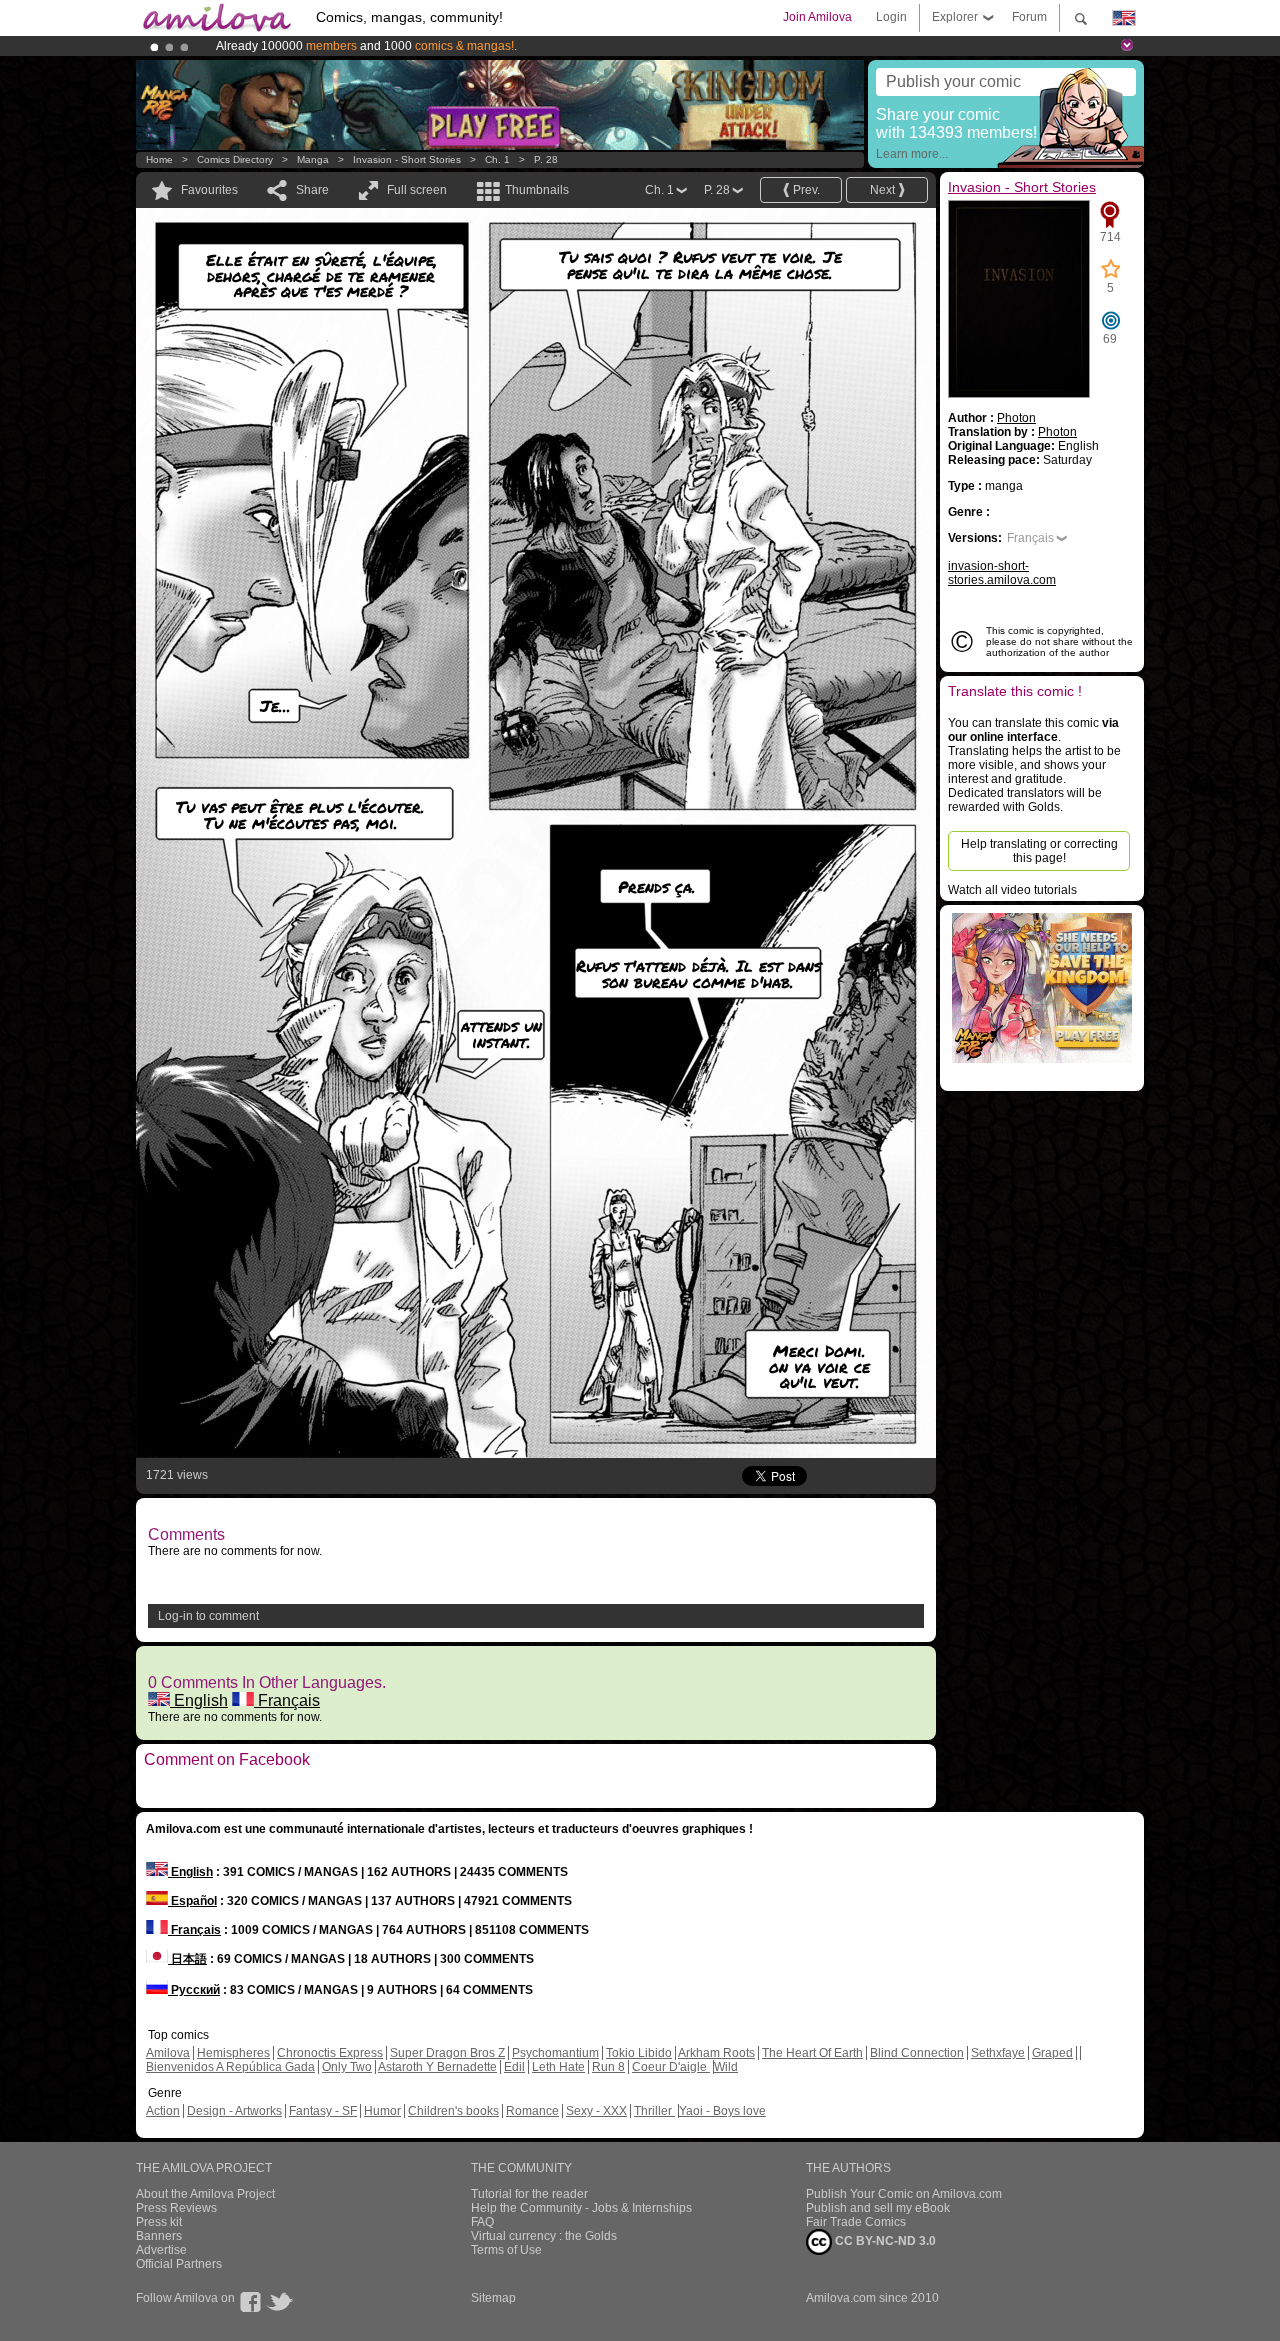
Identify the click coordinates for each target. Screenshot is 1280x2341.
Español (192, 1901)
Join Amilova (817, 17)
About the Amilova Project (205, 2194)
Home (159, 159)
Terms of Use (506, 2250)
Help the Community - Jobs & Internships (581, 2208)
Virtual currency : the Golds (544, 2236)
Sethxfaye (998, 2053)
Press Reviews (176, 2208)
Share (312, 190)
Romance (532, 2111)
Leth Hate (558, 2067)
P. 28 (546, 159)
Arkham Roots (716, 2053)
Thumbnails (537, 190)
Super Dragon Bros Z (447, 2053)
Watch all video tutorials (1012, 890)
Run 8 (608, 2067)
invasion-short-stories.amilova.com (1002, 573)
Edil (514, 2067)
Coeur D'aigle (671, 2067)
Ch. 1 (497, 159)
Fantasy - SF (323, 2111)
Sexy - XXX (596, 2111)
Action (163, 2111)
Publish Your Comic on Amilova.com (904, 2194)
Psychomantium (555, 2053)
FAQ (482, 2222)
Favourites (209, 190)
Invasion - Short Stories (407, 159)
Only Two (347, 2067)
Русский (194, 1990)
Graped (1052, 2053)
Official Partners (179, 2264)
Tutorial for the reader (529, 2194)
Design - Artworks (234, 2111)
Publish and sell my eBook (878, 2208)
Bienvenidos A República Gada (230, 2067)
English (199, 1700)
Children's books (453, 2111)
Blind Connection (917, 2053)
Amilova (168, 2053)
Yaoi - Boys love (722, 2111)
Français (287, 1700)
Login (891, 17)
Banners (159, 2236)
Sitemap (493, 2298)
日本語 (187, 1959)
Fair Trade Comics (856, 2222)
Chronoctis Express (330, 2053)
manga (313, 159)
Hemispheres (233, 2053)
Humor (382, 2111)
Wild (726, 2067)
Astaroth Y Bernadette (437, 2067)
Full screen (417, 190)
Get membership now (549, 46)
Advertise (161, 2250)
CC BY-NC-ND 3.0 (884, 2241)
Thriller (654, 2111)
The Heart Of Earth (812, 2053)
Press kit (159, 2222)
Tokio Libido (639, 2053)
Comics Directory (235, 159)
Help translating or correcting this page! (1039, 851)
